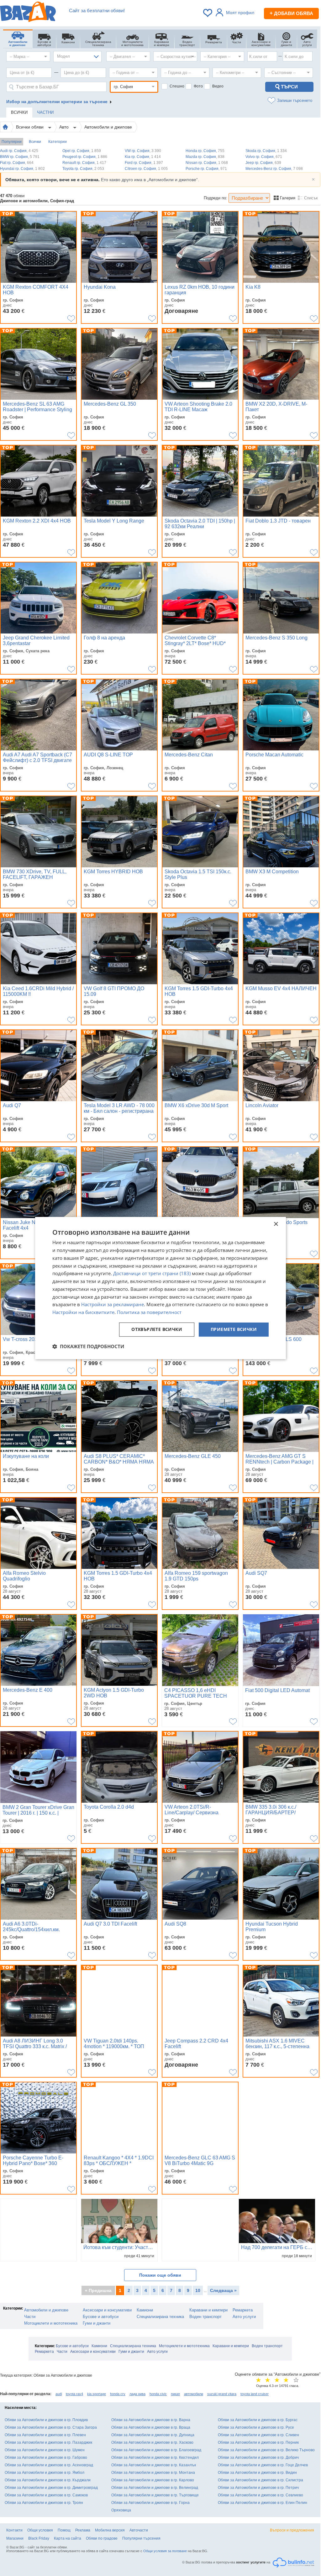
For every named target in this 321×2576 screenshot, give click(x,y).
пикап (175, 2394)
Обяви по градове (102, 2538)
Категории (58, 142)
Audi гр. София (19, 151)
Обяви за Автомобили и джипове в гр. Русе (256, 2427)
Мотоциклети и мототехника (51, 2323)
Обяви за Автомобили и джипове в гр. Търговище (155, 2495)
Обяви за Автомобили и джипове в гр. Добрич (258, 2458)
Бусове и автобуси (101, 2317)
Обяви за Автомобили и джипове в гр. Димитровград (51, 2488)
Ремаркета (243, 2310)
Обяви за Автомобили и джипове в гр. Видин (257, 2473)
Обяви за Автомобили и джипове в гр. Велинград (155, 2488)
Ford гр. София (144, 163)
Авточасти (139, 2530)
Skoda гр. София (266, 151)
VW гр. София (143, 151)
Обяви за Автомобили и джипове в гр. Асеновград (49, 2465)
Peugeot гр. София (85, 157)
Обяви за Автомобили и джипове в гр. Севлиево (260, 2495)
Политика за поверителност (149, 1312)
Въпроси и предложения (292, 2530)
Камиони (145, 2310)
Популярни (12, 142)
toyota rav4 (74, 2394)
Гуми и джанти (97, 2323)
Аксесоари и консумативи (107, 2310)
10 (198, 2290)
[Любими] (208, 13)
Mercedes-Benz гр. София (274, 169)
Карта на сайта (68, 2538)
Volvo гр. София (264, 157)
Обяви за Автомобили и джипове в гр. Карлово (153, 2480)
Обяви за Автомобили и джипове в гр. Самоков (46, 2495)
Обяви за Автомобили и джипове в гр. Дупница (153, 2435)
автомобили (194, 2394)
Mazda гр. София (205, 157)
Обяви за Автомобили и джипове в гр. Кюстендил (155, 2458)
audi (59, 2394)
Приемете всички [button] (234, 1329)
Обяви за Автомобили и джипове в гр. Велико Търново (266, 2450)
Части (30, 2317)
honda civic (158, 2394)
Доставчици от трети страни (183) (152, 1274)
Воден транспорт (205, 2317)
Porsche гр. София (206, 169)
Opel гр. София (82, 151)
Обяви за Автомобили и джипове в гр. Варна (151, 2420)
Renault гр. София (84, 163)
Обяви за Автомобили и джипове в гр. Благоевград (156, 2450)
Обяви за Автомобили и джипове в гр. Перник (258, 2442)
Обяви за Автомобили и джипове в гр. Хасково (152, 2442)
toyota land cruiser (255, 2394)
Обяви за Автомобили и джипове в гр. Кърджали (48, 2480)
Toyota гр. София (83, 169)
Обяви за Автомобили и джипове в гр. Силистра (260, 2480)
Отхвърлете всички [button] (157, 1329)
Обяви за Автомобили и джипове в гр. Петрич (258, 2488)
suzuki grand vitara (222, 2394)
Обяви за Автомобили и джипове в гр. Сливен (258, 2435)
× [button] (276, 1224)
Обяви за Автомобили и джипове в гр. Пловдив (46, 2420)
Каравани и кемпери (208, 2310)
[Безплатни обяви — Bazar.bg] (28, 13)
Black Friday (39, 2538)
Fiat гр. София (17, 163)
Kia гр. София (143, 157)
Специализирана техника (160, 2317)
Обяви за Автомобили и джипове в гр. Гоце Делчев (263, 2465)
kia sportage (97, 2394)
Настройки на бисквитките (83, 1312)
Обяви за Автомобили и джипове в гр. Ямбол (45, 2473)
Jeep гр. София (263, 163)
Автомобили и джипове (108, 127)
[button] (88, 1346)
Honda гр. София (205, 151)
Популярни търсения (141, 2538)
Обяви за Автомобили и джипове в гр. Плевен (45, 2435)
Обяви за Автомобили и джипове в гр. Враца (151, 2427)
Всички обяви (30, 127)
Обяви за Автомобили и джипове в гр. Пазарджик (48, 2442)
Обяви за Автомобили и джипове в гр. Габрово (46, 2458)
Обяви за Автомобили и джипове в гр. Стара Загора (51, 2427)
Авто (65, 127)
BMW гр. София (20, 157)
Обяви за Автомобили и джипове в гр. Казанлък (154, 2465)
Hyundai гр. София (22, 169)
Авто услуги (244, 2317)
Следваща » (223, 2290)
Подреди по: (216, 198)
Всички (35, 142)
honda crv (118, 2394)
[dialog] (160, 1288)
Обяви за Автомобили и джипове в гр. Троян (44, 2503)
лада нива (137, 2394)
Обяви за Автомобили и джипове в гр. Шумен (45, 2450)
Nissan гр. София (207, 163)
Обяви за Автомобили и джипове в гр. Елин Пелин (263, 2503)
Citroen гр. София (146, 169)
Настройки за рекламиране (113, 1305)
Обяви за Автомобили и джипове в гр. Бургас (258, 2420)
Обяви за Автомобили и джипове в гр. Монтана (153, 2473)
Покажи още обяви (160, 2275)
